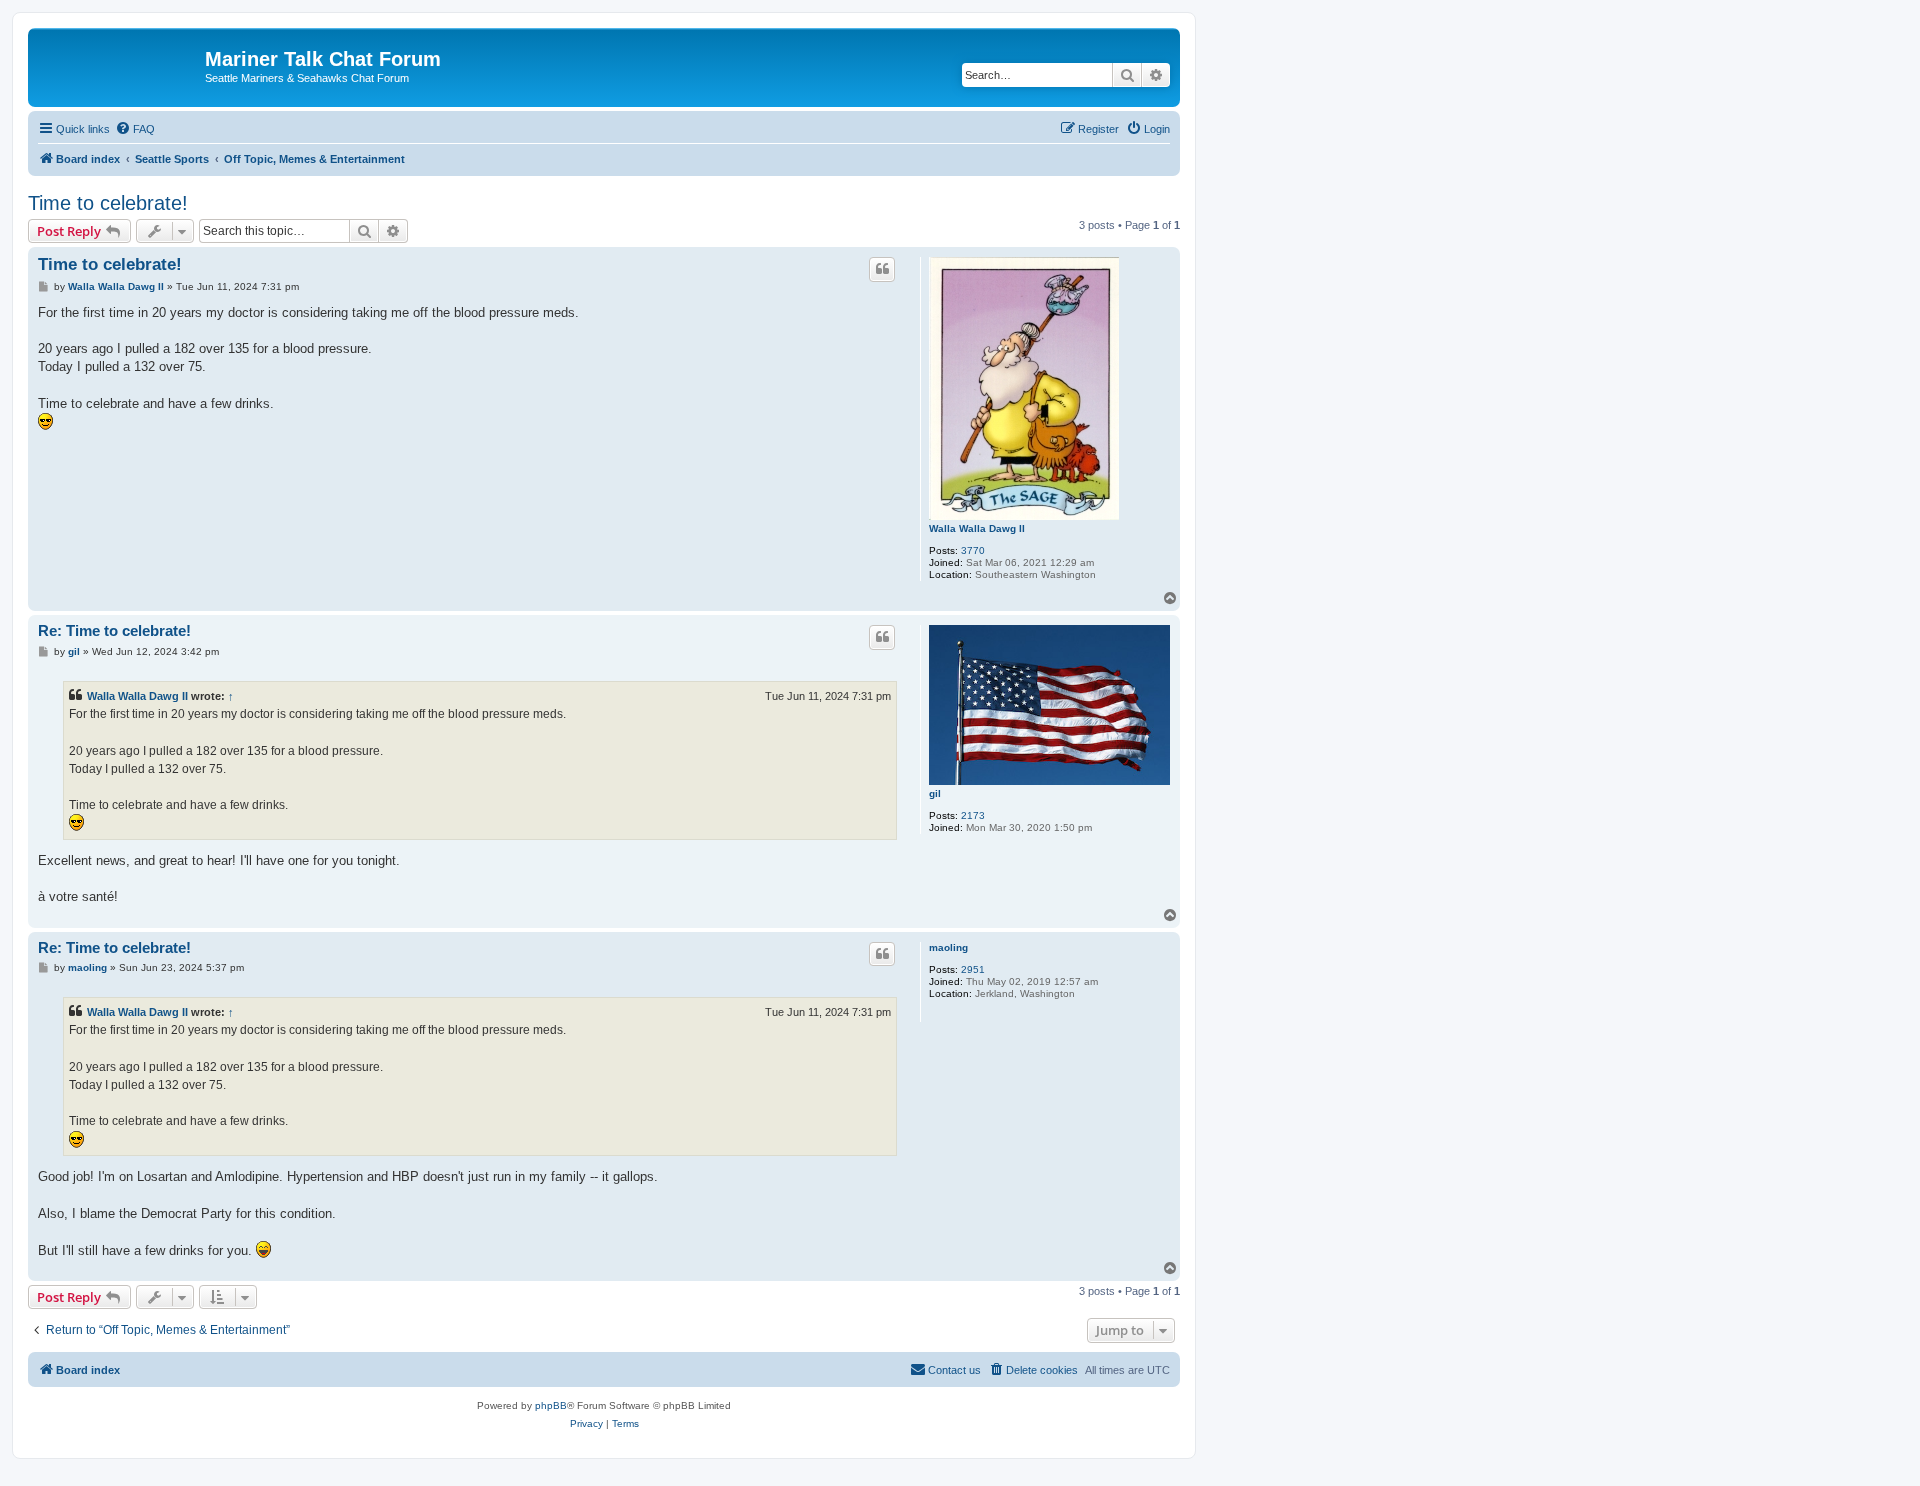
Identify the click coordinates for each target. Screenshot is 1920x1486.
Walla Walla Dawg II (977, 528)
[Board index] (119, 65)
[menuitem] (135, 129)
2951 (973, 969)
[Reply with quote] (882, 269)
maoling (948, 947)
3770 (973, 550)
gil (935, 793)
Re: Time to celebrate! (114, 630)
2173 (973, 815)
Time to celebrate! (108, 203)
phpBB (551, 1405)
